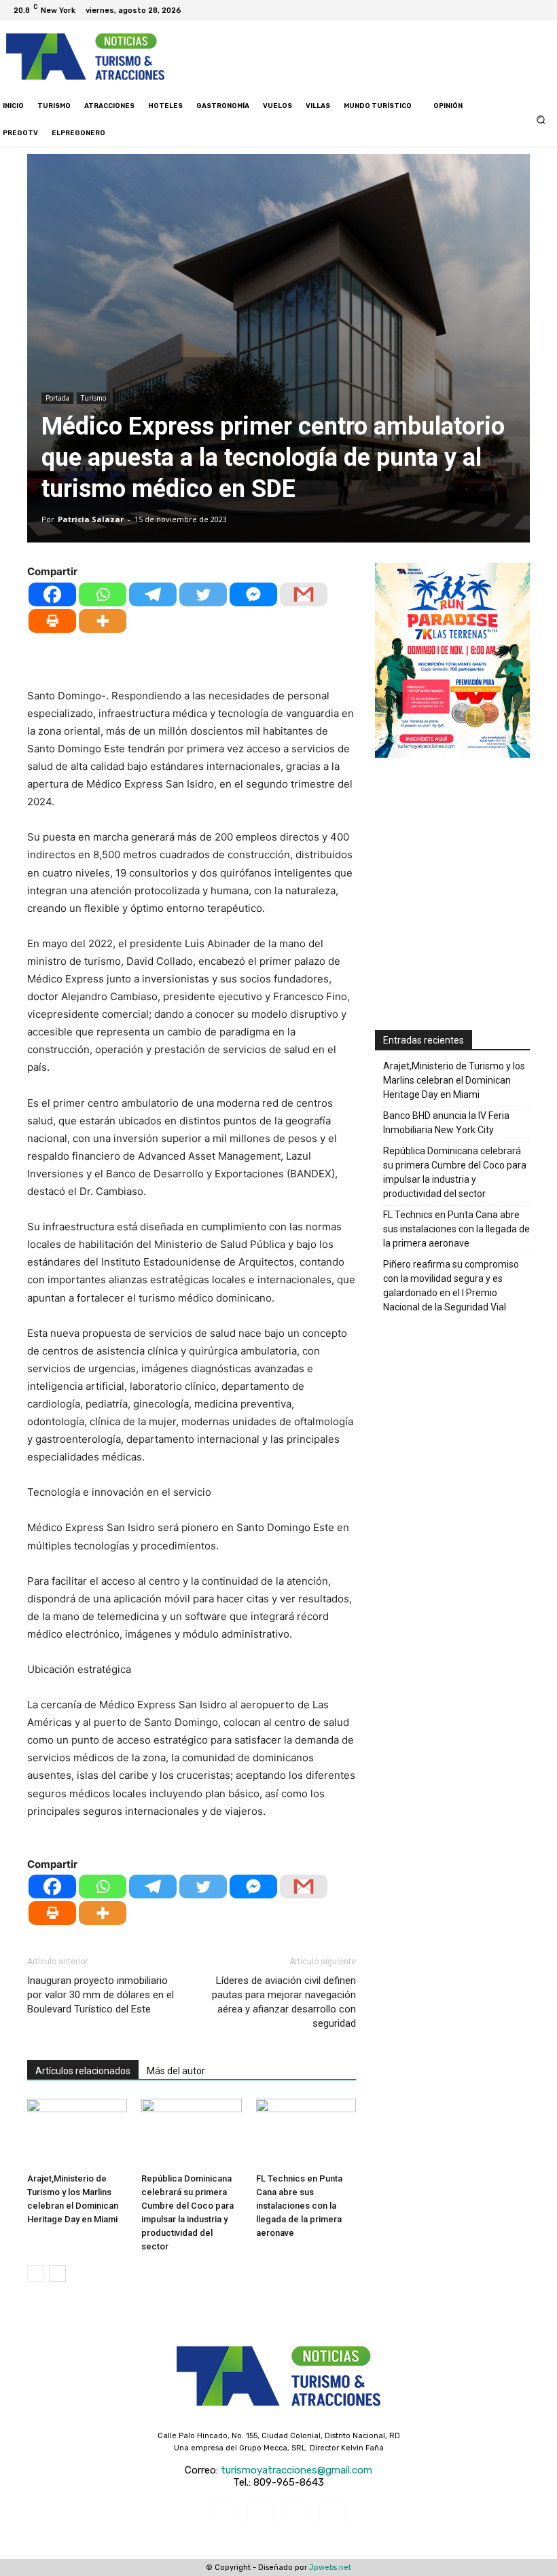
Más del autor (176, 2071)
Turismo (93, 398)
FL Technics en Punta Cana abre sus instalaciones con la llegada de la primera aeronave (299, 2206)
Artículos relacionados (83, 2071)
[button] (541, 119)
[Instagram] (514, 10)
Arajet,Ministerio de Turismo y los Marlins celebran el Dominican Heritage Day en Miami (454, 1080)
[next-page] (57, 2274)
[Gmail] (304, 594)
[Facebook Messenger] (253, 594)
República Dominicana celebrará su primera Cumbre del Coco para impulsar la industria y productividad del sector (455, 1172)
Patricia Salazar (91, 519)
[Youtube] (546, 10)
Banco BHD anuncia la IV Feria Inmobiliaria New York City (446, 1123)
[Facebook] (497, 10)
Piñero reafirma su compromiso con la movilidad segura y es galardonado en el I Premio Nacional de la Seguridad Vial (451, 1286)
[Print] (52, 621)
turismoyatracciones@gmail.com (297, 2470)
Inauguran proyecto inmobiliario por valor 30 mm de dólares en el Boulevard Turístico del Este (101, 1995)
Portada (57, 398)
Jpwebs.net (330, 2568)
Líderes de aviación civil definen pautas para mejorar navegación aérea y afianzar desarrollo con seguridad (284, 2002)
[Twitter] (530, 10)
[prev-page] (36, 2274)
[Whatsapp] (103, 594)
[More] (103, 621)
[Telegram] (153, 594)
